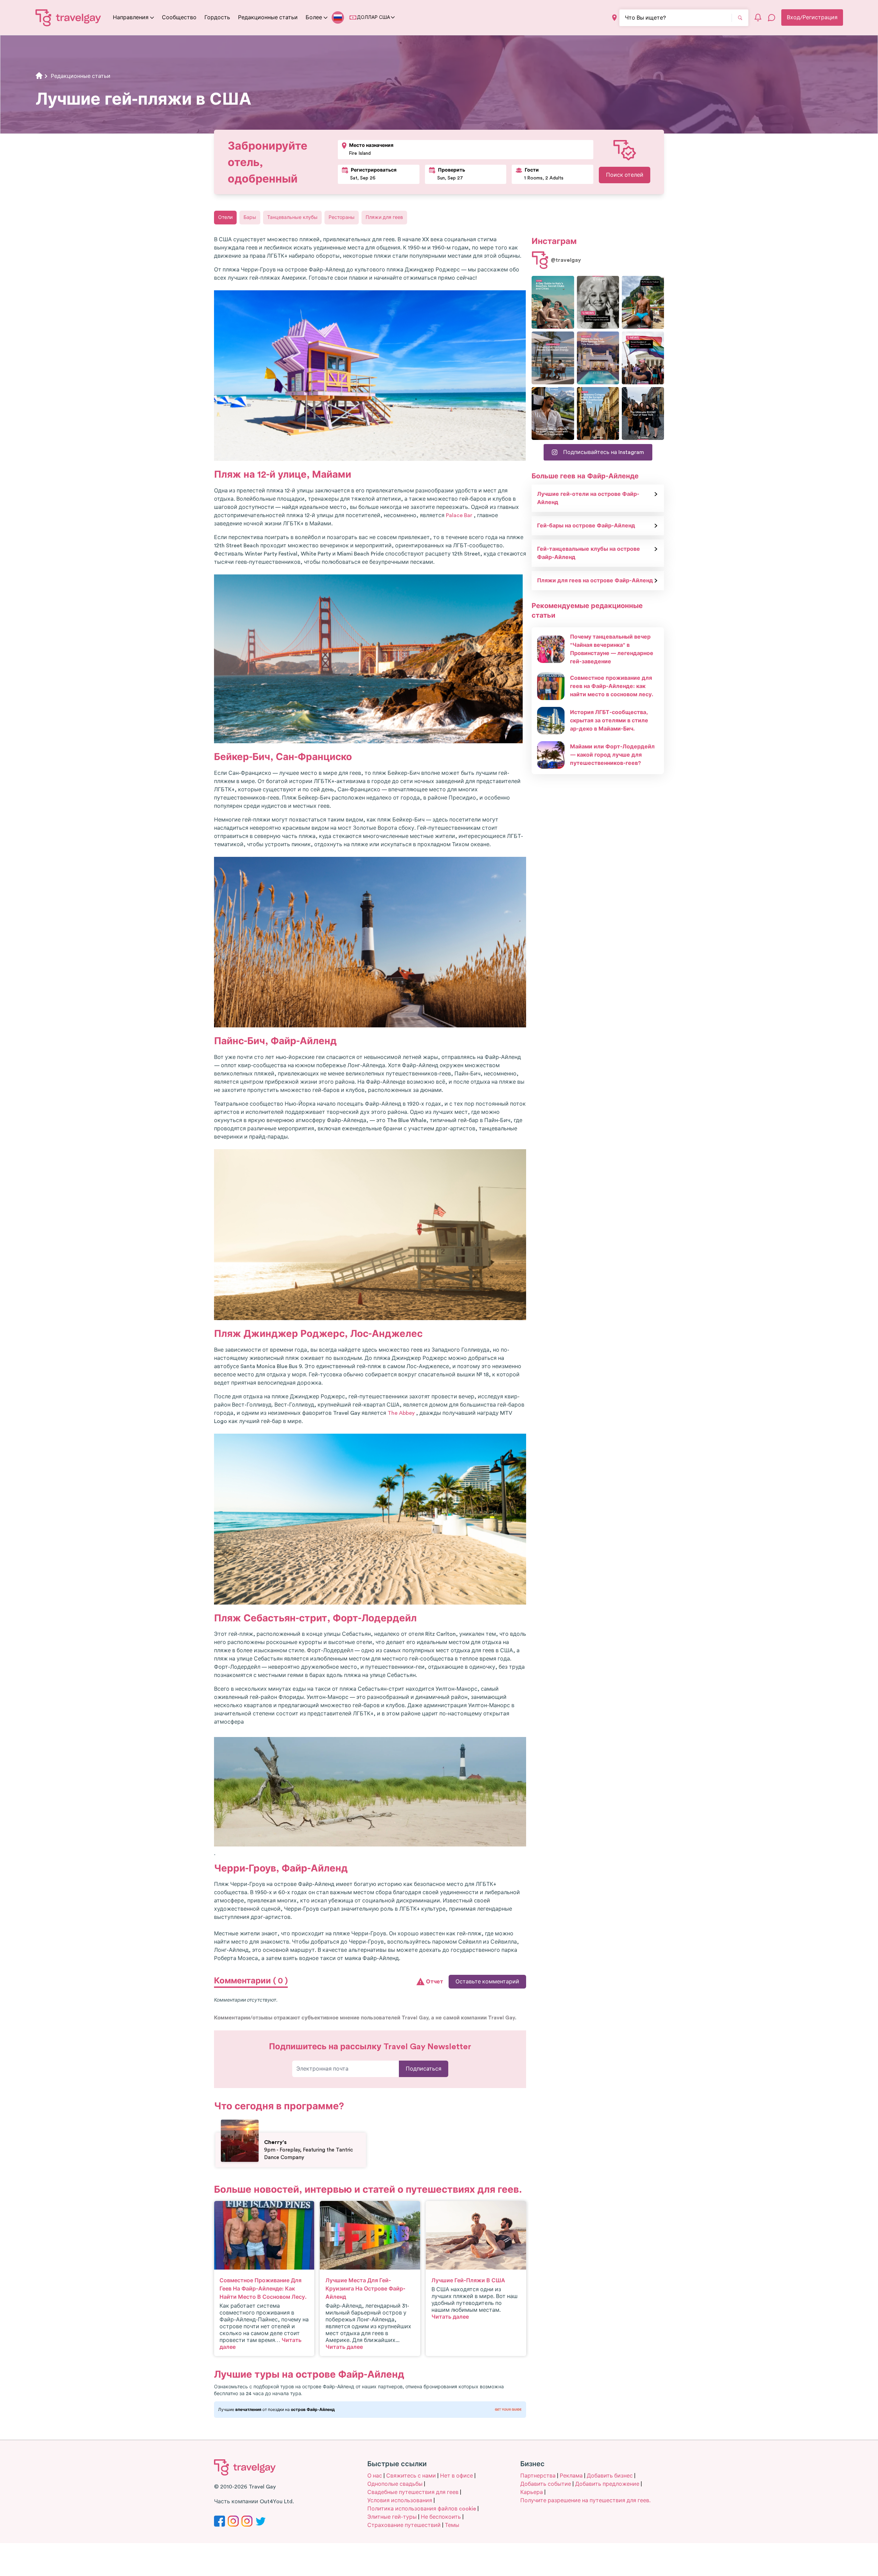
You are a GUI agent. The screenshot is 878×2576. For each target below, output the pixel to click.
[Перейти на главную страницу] (68, 18)
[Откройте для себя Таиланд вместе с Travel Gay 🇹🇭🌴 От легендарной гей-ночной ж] (643, 302)
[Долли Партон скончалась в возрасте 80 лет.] (598, 302)
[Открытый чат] (772, 18)
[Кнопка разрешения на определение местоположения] (614, 18)
